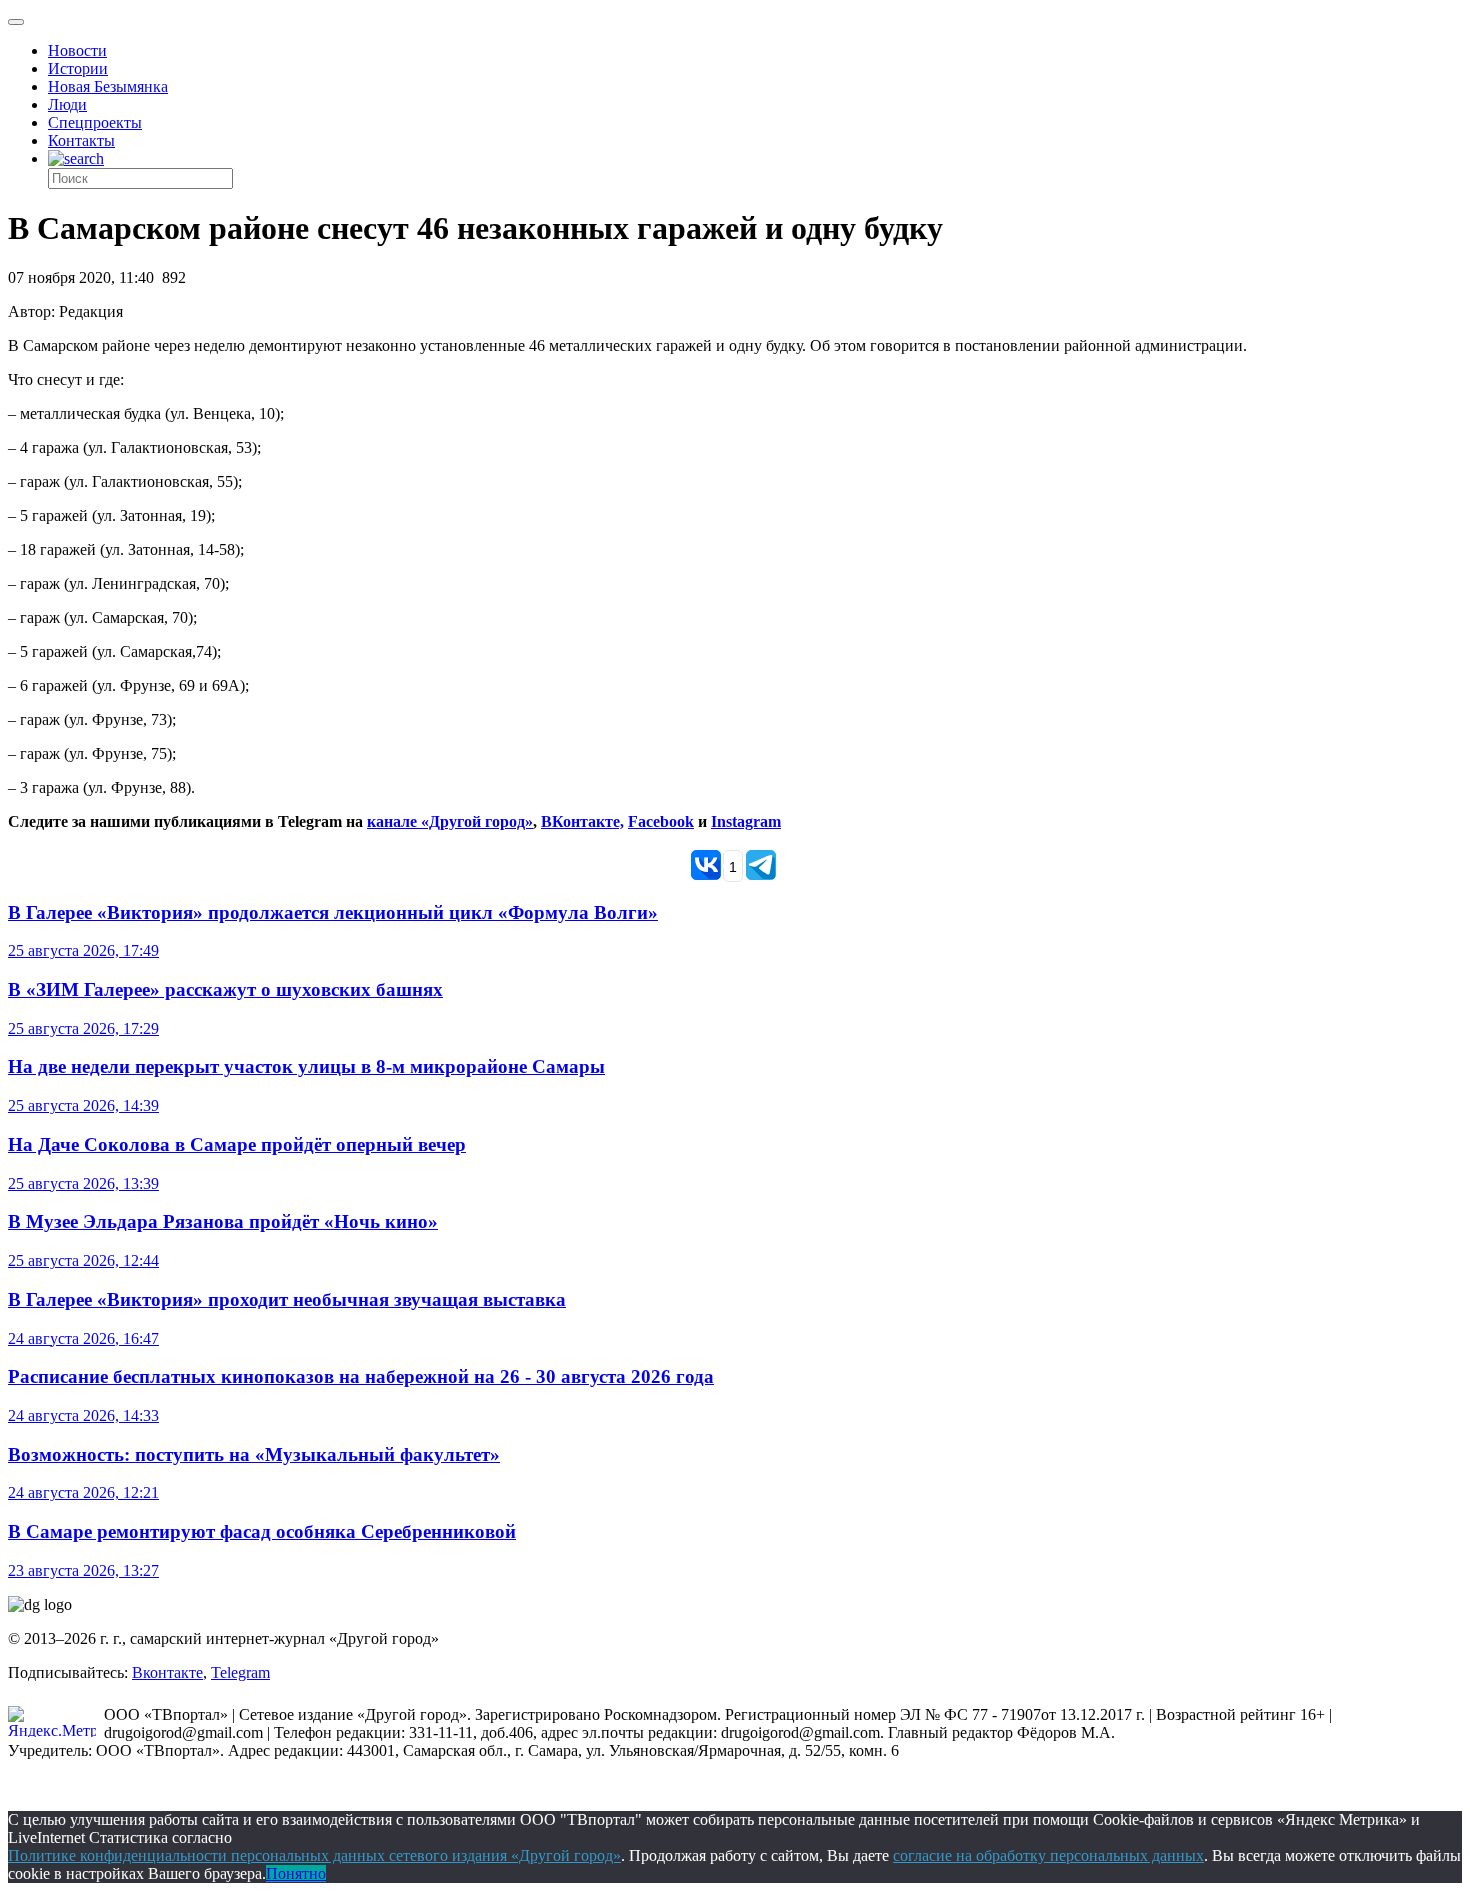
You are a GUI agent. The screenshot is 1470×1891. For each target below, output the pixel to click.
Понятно (296, 1873)
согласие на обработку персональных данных (1048, 1855)
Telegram (240, 1672)
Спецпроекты (95, 122)
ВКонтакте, (582, 821)
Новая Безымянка (108, 86)
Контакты (81, 140)
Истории (78, 68)
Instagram (746, 821)
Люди (67, 104)
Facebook (661, 821)
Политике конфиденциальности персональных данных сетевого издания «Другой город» (314, 1855)
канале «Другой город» (450, 821)
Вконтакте (167, 1672)
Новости (77, 50)
